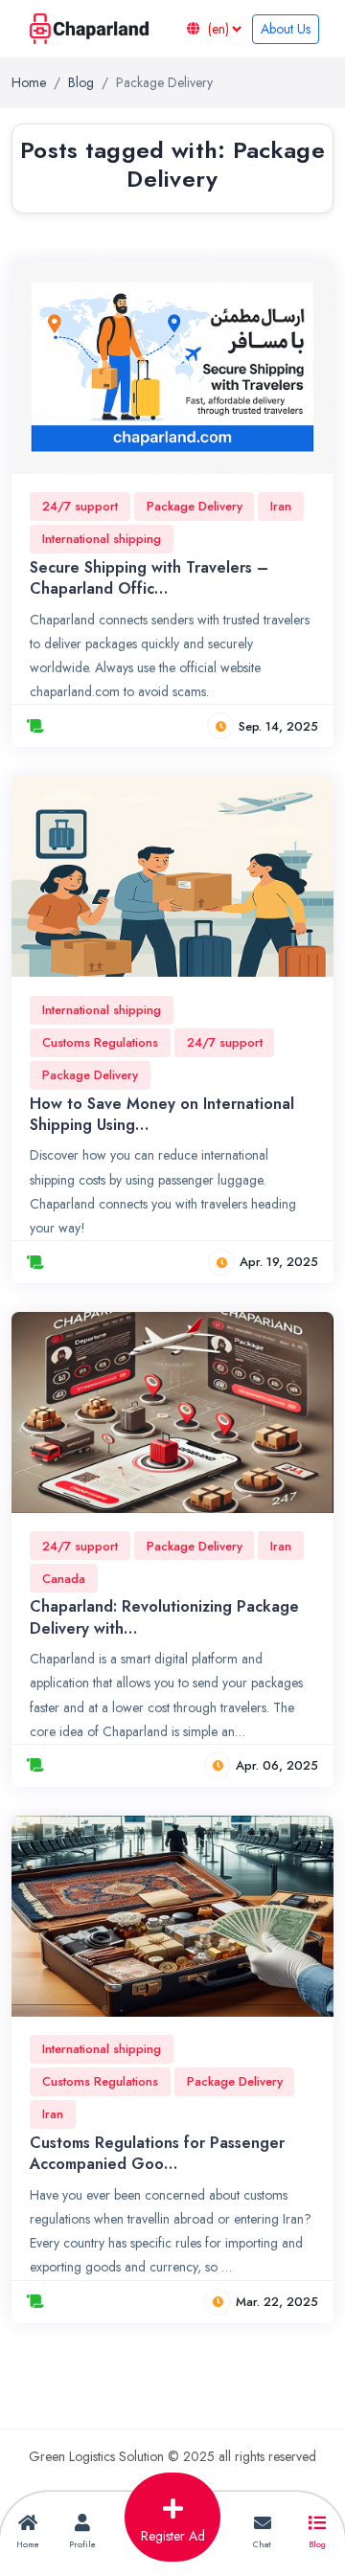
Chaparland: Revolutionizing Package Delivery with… (164, 1617)
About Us (286, 29)
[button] (172, 2522)
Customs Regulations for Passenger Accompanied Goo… (157, 2153)
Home (29, 82)
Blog (81, 82)
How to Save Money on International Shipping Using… (162, 1114)
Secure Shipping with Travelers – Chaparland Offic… (149, 578)
